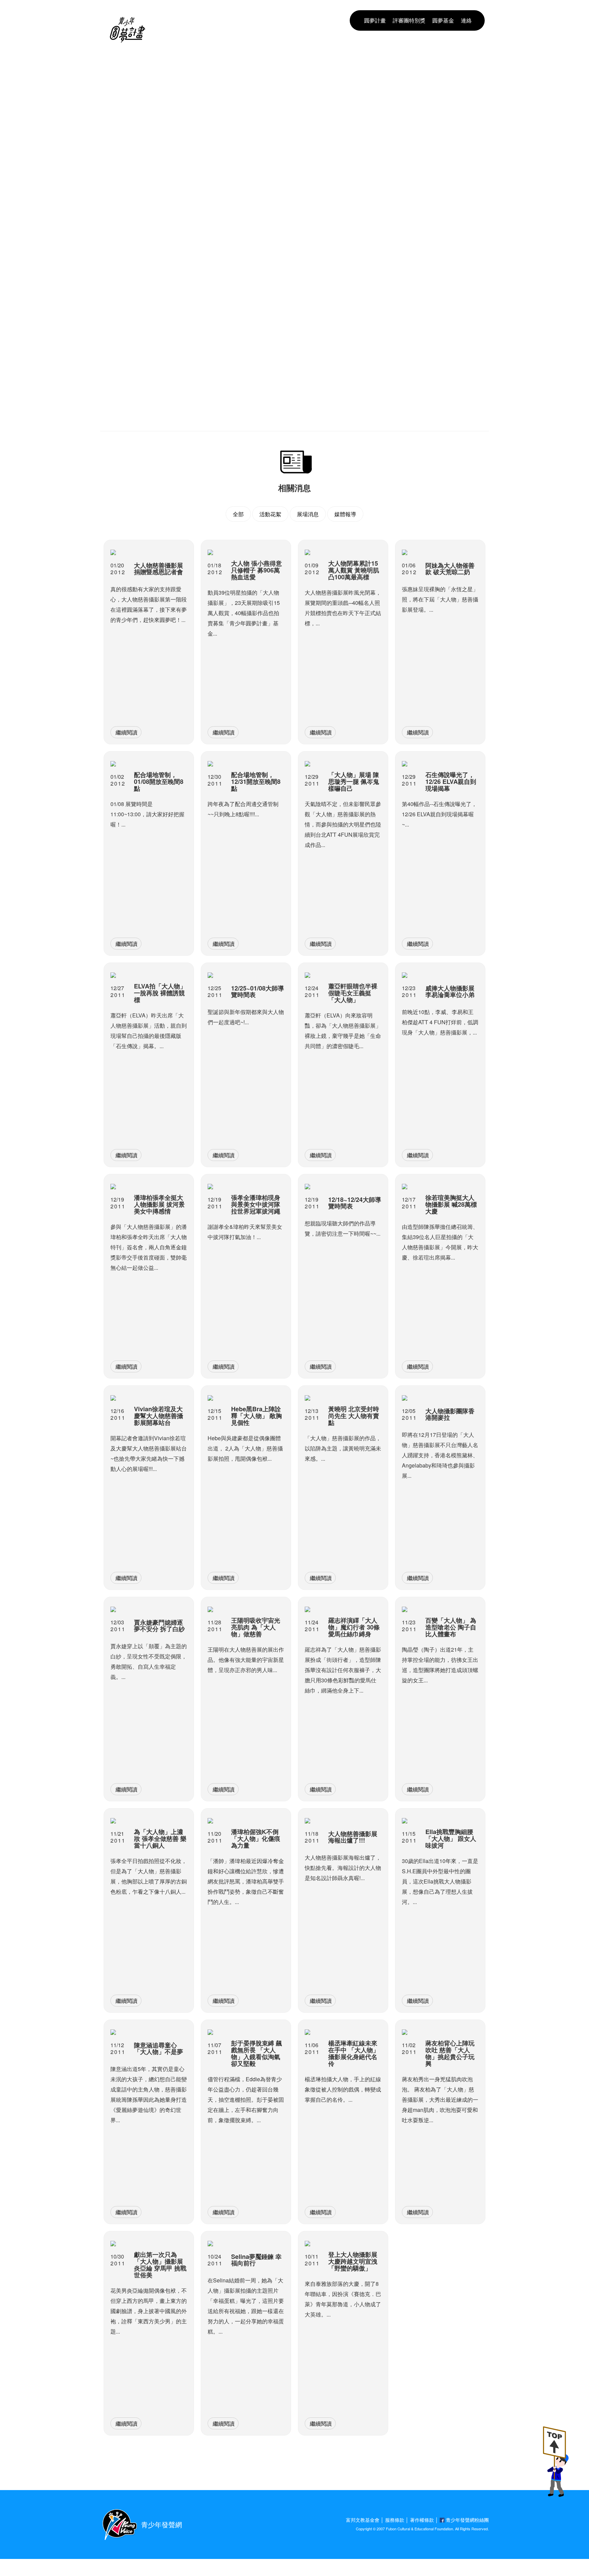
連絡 (466, 20)
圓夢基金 (443, 20)
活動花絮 (270, 514)
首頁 (156, 59)
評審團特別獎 (409, 20)
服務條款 (395, 2520)
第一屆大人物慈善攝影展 (192, 59)
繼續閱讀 (126, 732)
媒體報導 (345, 514)
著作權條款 (422, 2520)
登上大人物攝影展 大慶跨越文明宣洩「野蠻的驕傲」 (276, 59)
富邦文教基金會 (363, 2520)
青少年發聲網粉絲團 (467, 2520)
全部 (238, 514)
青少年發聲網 (162, 2524)
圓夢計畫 (375, 20)
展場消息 (308, 514)
